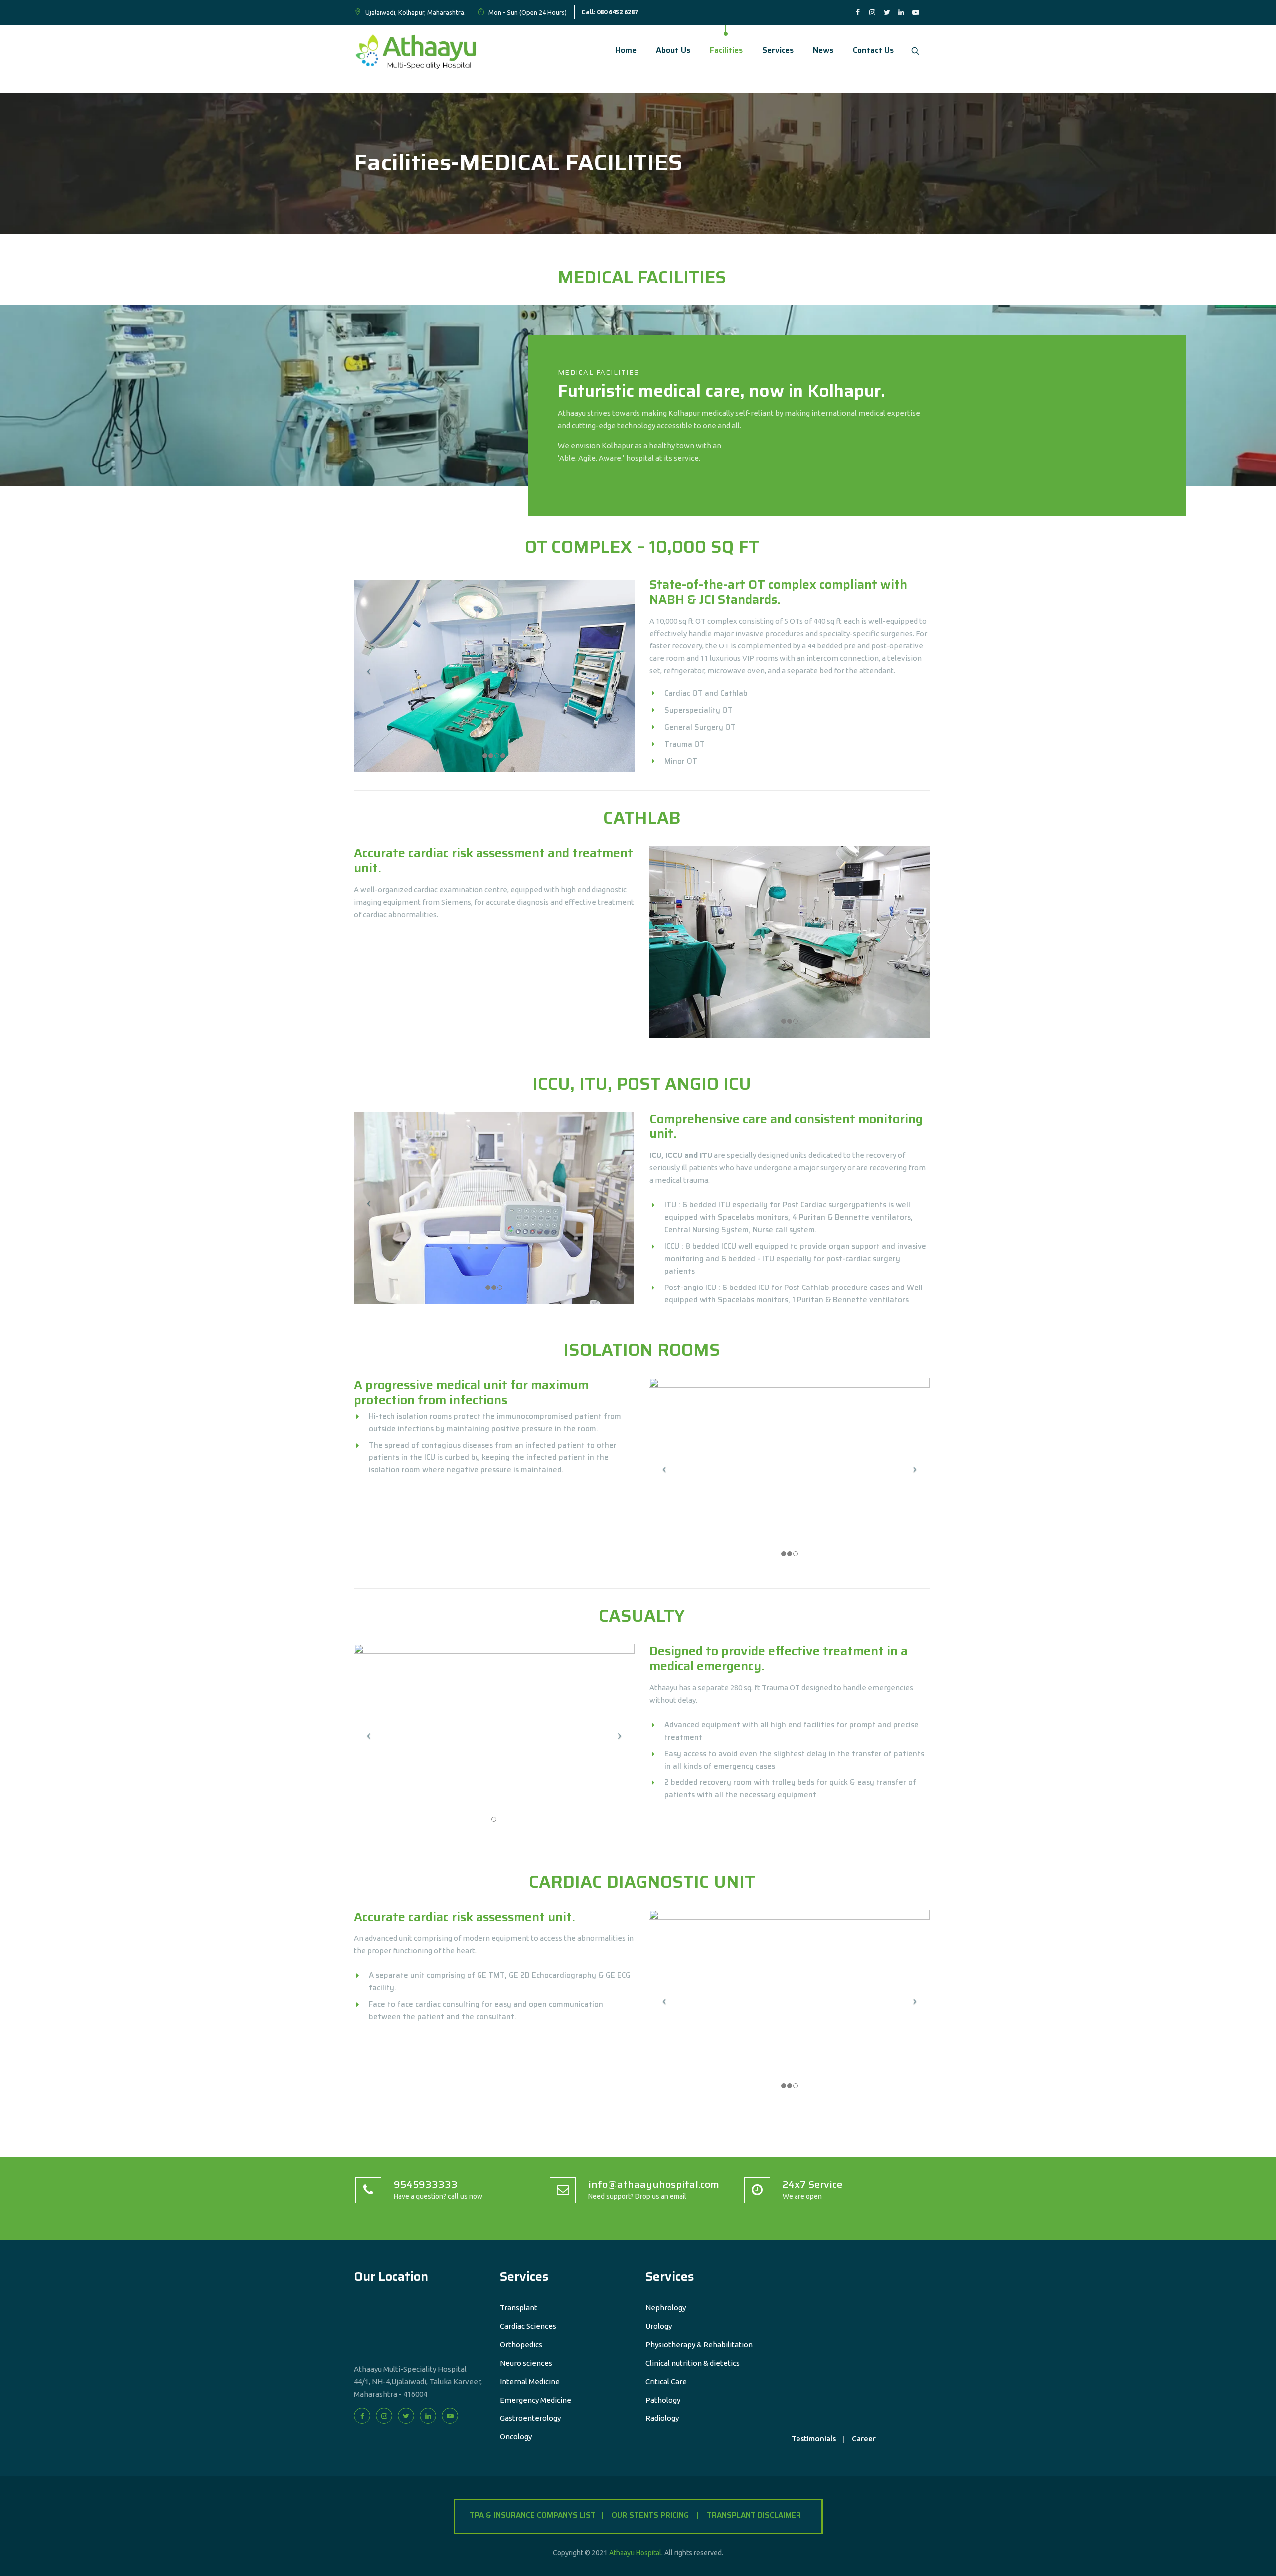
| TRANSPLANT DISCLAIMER (752, 2515)
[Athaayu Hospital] (417, 50)
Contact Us (873, 50)
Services (778, 50)
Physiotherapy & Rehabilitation (699, 2344)
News (823, 50)
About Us (673, 50)
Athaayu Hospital (635, 2553)
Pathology (663, 2400)
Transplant (519, 2308)
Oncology (516, 2437)
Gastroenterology (530, 2418)
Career (864, 2439)
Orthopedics (521, 2344)
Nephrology (666, 2308)
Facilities (726, 50)
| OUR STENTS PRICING (648, 2515)
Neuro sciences (526, 2363)
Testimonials (814, 2439)
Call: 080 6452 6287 (610, 12)
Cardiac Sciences (528, 2326)
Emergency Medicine (536, 2400)
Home (626, 50)
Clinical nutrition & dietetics (693, 2363)
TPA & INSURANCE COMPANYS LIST (536, 2515)
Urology (659, 2326)
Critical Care (666, 2381)
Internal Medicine (530, 2381)
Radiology (662, 2418)
